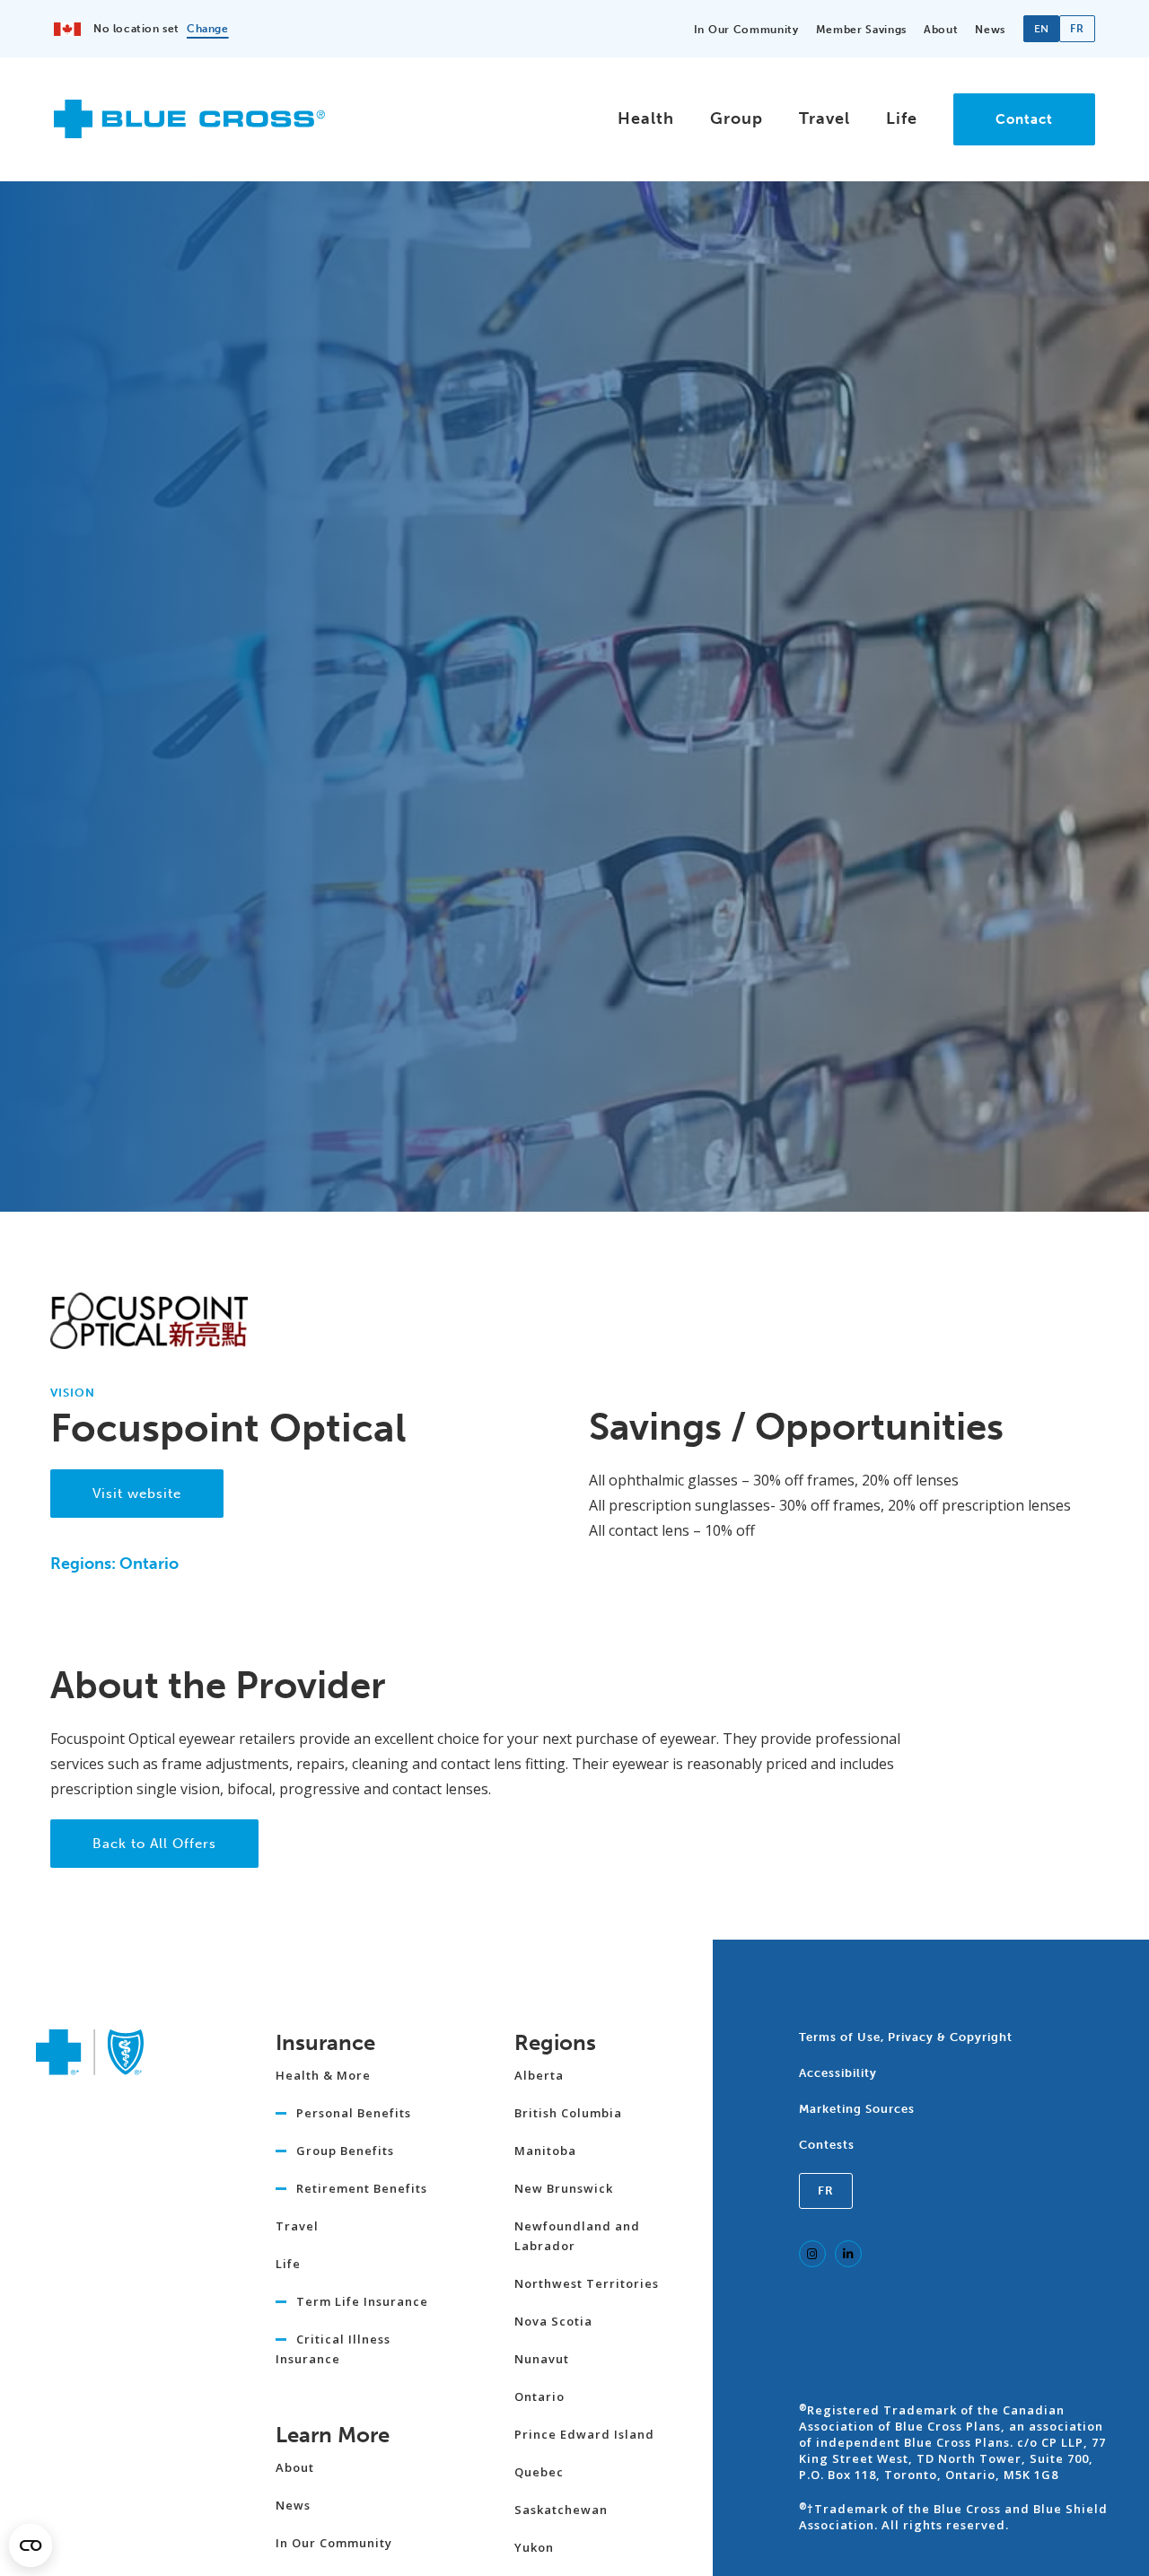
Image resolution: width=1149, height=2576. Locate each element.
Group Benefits (345, 2151)
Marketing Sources (857, 2109)
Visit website (137, 1494)
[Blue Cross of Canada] (189, 131)
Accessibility (838, 2073)
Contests (827, 2145)
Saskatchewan (561, 2510)
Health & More (323, 2075)
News (990, 30)
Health (646, 118)
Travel (824, 118)
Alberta (539, 2075)
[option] (1077, 29)
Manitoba (545, 2151)
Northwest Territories (587, 2283)
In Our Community (746, 30)
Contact (1024, 119)
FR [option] (1077, 29)
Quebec (539, 2472)
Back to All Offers (154, 1844)
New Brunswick (564, 2188)
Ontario (539, 2396)
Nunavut (542, 2359)
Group (737, 118)
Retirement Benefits (362, 2188)
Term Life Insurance (362, 2301)
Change (208, 29)
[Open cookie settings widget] (31, 2545)
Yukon (534, 2547)
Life (902, 118)
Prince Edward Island (584, 2434)
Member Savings (861, 30)
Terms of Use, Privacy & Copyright (906, 2037)
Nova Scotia (553, 2321)
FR (826, 2190)
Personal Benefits (354, 2113)
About (941, 30)
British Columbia (568, 2113)
